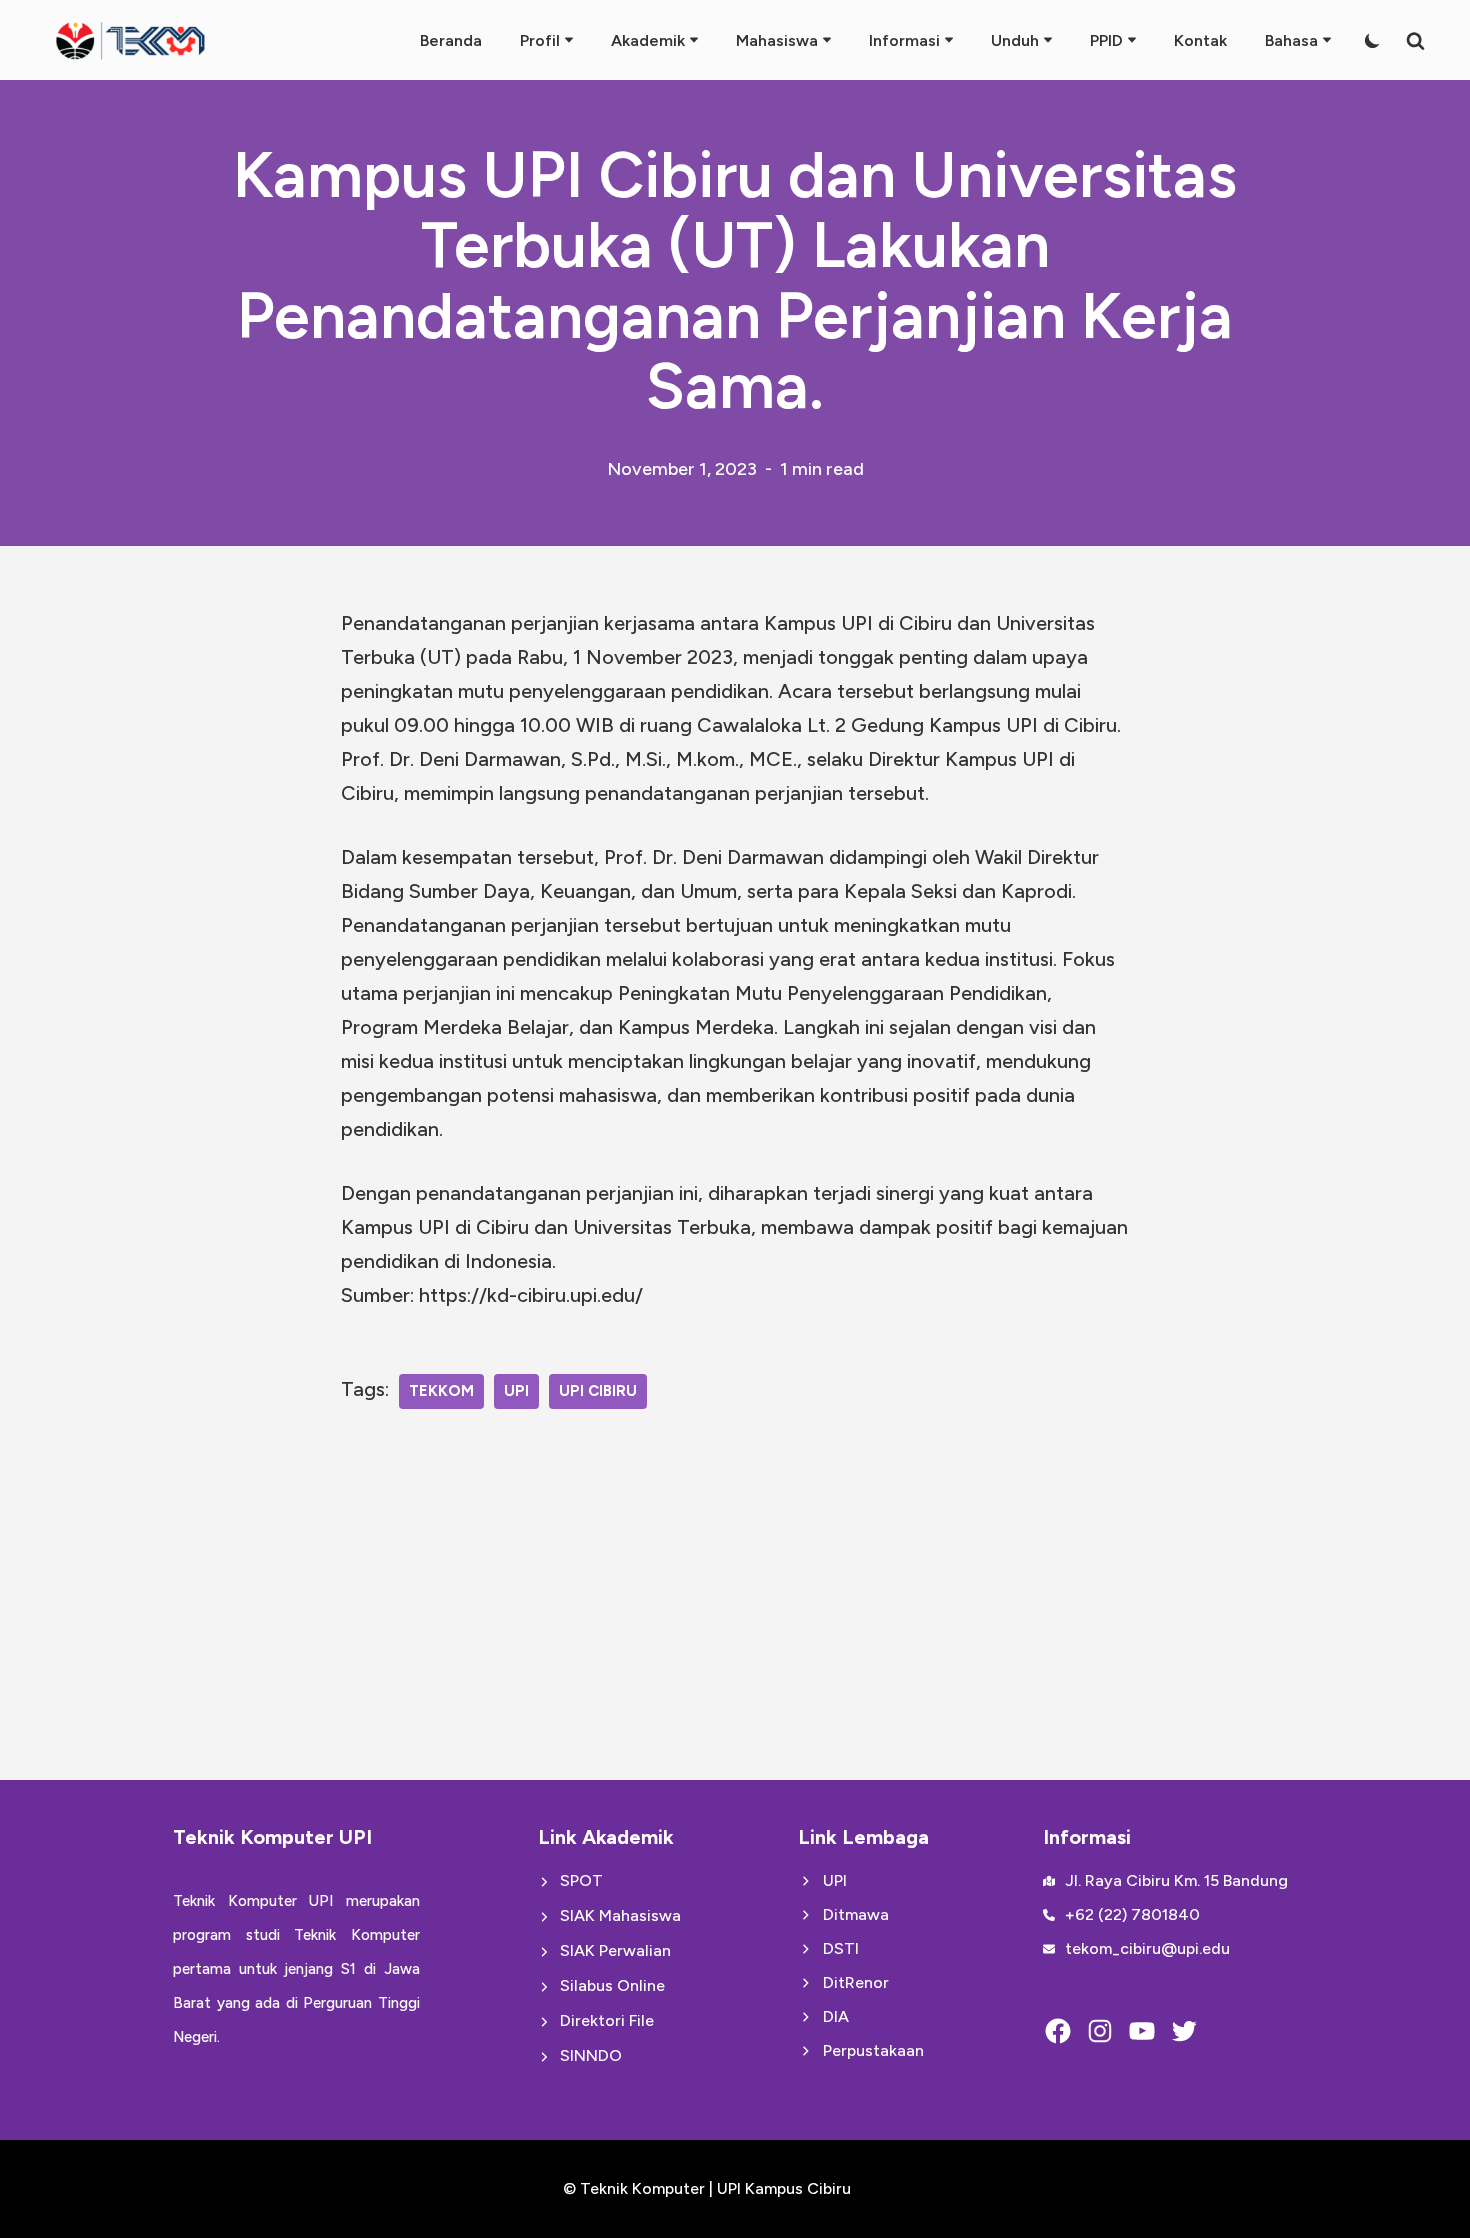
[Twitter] (1184, 2031)
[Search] (1415, 40)
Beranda (451, 40)
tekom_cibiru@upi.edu (1147, 1948)
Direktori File (607, 2020)
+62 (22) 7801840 (1132, 1914)
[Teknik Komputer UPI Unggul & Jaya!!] (130, 40)
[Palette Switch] (1372, 40)
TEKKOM (441, 1391)
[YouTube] (1142, 2031)
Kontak (1200, 40)
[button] (569, 40)
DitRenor (856, 1982)
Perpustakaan (873, 2050)
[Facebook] (1058, 2031)
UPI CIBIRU (598, 1391)
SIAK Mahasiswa (620, 1915)
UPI (516, 1391)
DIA (836, 2016)
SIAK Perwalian (615, 1950)
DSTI (841, 1948)
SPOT (581, 1880)
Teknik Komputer (644, 2188)
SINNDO (591, 2055)
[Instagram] (1100, 2031)
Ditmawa (856, 1914)
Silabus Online (612, 1985)
